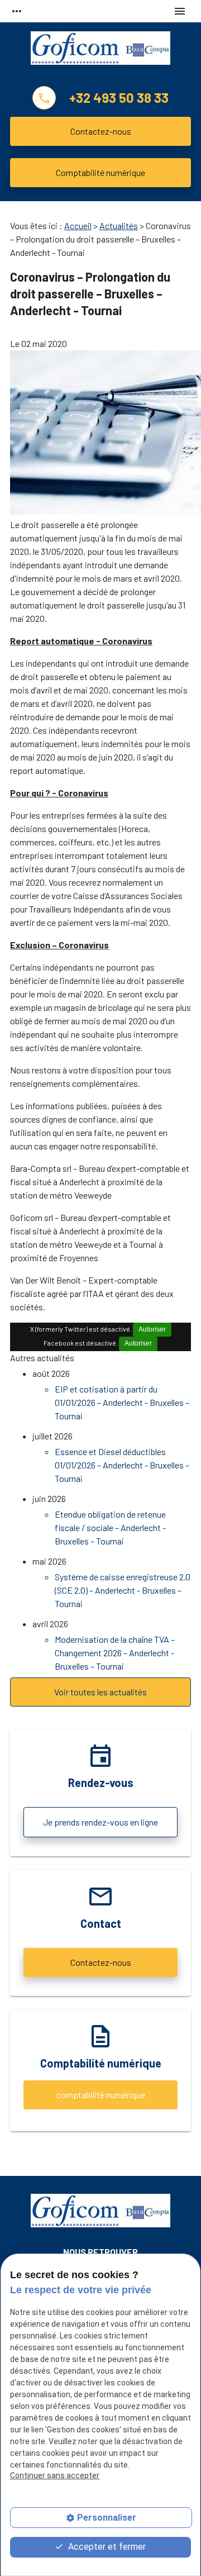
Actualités (119, 225)
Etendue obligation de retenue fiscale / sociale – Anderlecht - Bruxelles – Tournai (110, 1527)
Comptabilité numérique (100, 172)
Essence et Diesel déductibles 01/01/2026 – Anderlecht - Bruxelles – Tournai (122, 1465)
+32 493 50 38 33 (119, 98)
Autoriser (152, 1329)
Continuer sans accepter (55, 2475)
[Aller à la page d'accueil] (100, 52)
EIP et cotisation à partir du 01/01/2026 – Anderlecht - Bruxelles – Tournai (122, 1402)
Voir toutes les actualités (100, 1692)
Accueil (78, 225)
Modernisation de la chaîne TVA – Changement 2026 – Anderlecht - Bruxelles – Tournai (115, 1653)
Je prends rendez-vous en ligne (100, 1822)
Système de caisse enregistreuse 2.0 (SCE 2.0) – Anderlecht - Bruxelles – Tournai (123, 1590)
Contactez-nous (101, 131)
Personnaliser (107, 2518)
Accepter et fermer (106, 2547)
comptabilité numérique (101, 2095)
